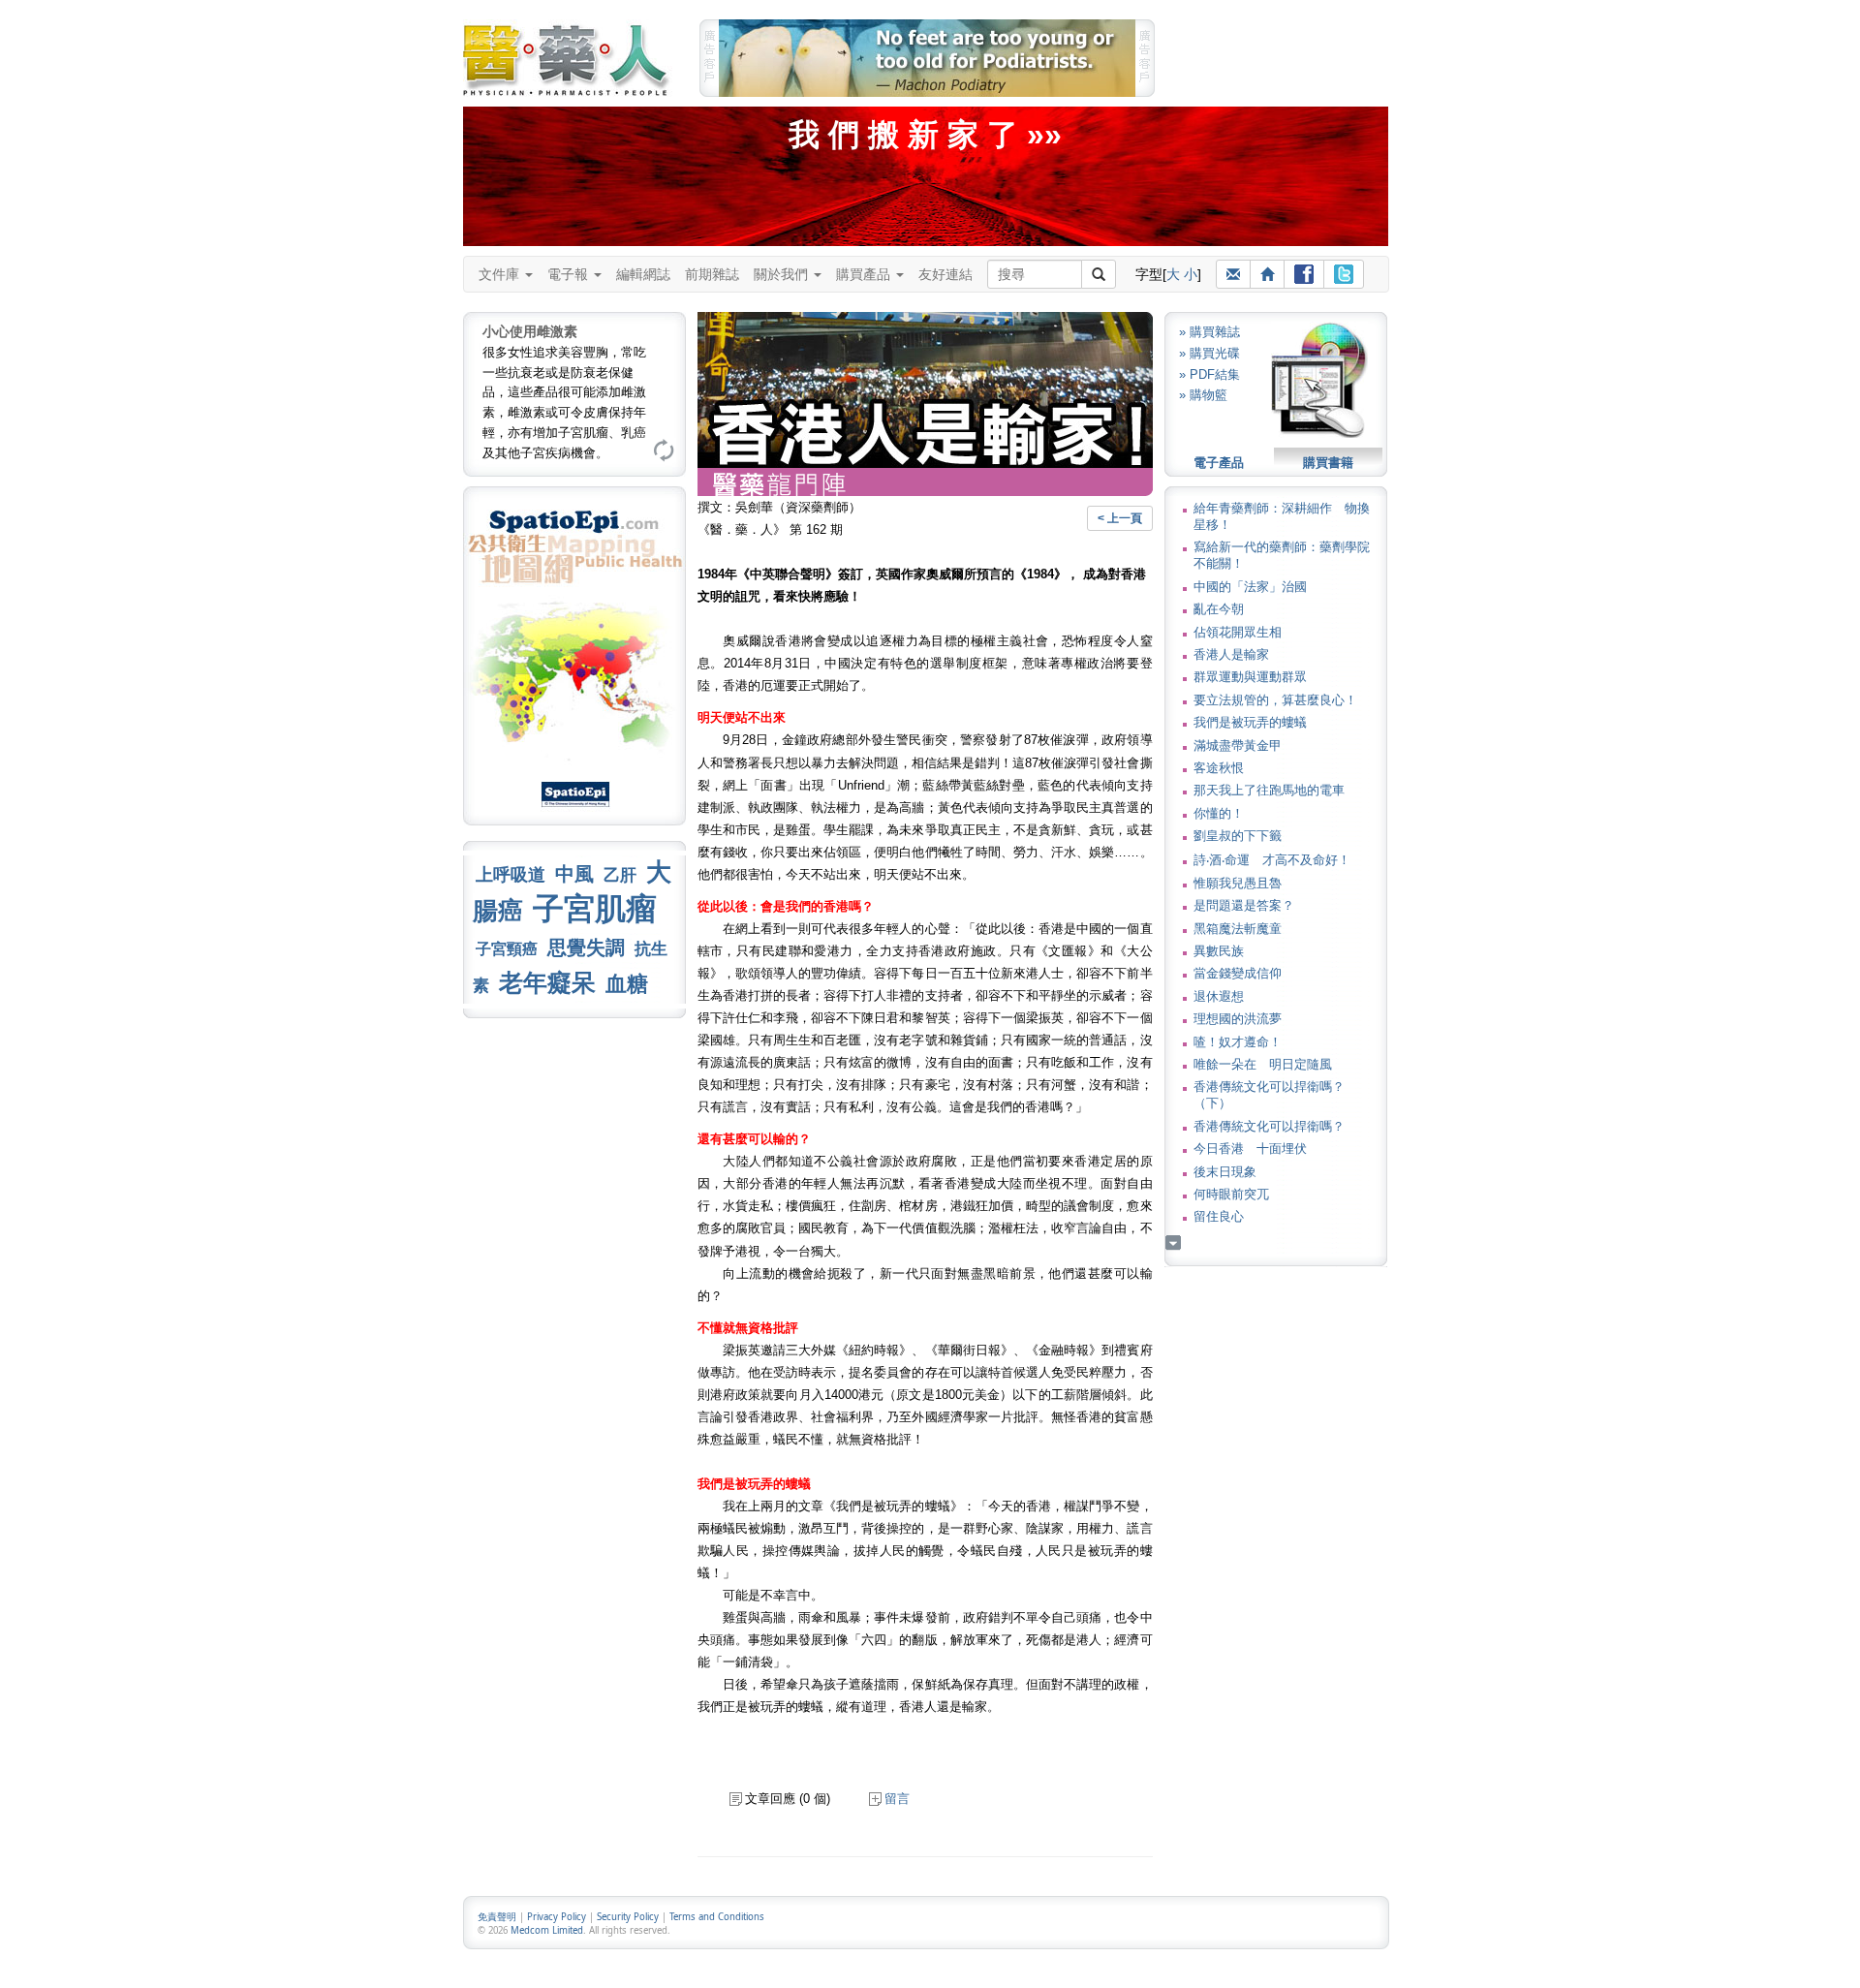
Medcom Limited (547, 1930)
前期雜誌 (712, 274)
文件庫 (501, 274)
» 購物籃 (1203, 395)
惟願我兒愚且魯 (1238, 883)
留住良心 (1219, 1216)
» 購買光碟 (1209, 353)
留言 (897, 1799)
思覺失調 (586, 947)
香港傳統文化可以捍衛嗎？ (1269, 1126)
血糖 (627, 984)
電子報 (570, 274)
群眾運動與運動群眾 (1250, 677)
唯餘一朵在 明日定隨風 (1263, 1064)
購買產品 (865, 274)
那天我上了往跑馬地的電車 (1269, 790)
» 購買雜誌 (1209, 332)
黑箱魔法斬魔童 (1238, 929)
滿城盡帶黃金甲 (1238, 745)
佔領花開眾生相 (1238, 632)
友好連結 (945, 274)
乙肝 (620, 875)
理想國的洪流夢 (1238, 1019)
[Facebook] (1304, 274)
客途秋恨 (1219, 768)
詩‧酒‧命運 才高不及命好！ (1272, 860)
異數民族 (1219, 951)
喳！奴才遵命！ (1238, 1042)
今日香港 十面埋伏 (1250, 1149)
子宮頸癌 (507, 949)
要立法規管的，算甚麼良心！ (1275, 700)
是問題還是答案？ (1244, 905)
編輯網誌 (643, 274)
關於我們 (783, 274)
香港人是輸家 (1231, 654)
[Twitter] (1344, 274)
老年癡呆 (547, 983)
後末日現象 (1225, 1172)
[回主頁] (1267, 274)
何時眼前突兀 (1231, 1194)
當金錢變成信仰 (1238, 973)
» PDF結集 (1209, 374)
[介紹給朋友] (1233, 274)
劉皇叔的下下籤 (1238, 836)
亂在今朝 (1219, 609)
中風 (574, 874)
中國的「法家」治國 (1250, 587)
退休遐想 (1219, 996)
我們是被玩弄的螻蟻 (1250, 722)
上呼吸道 (511, 875)
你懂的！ (1219, 813)
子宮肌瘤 (595, 909)
